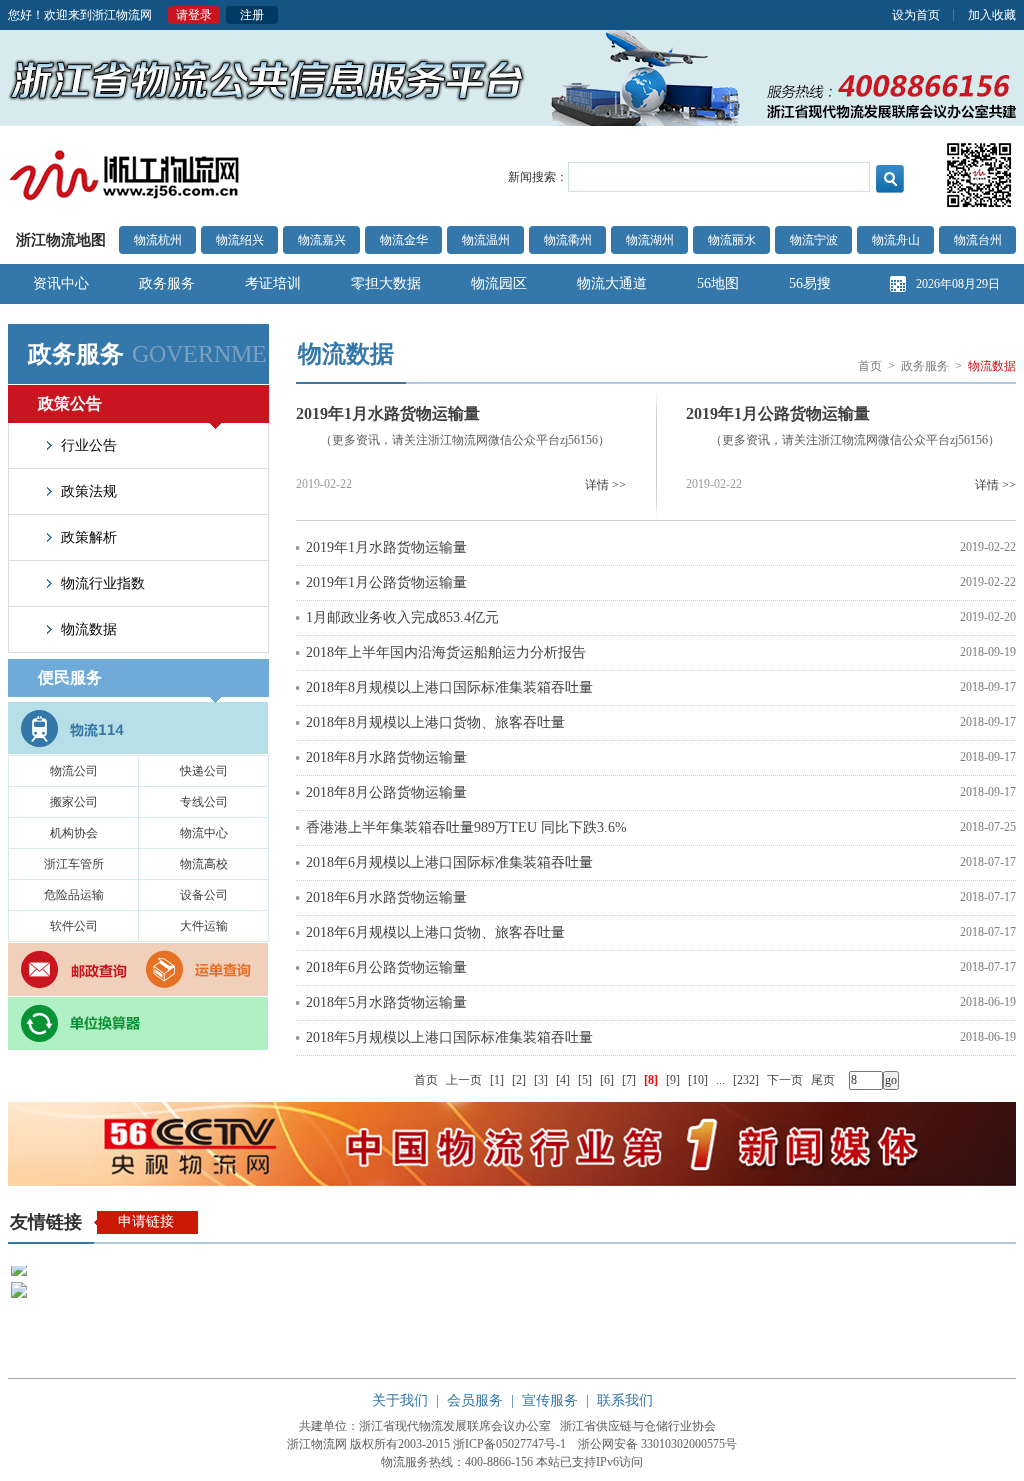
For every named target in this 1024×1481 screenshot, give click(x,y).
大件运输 (204, 926)
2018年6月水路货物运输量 (386, 897)
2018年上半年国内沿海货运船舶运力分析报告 (446, 652)
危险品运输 (74, 895)
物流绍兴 (240, 240)
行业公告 (89, 445)
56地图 (718, 283)
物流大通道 (612, 283)
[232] (746, 1080)
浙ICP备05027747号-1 (509, 1444)
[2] (519, 1080)
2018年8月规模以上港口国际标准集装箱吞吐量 (449, 687)
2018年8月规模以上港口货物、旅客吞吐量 (435, 722)
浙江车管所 (74, 864)
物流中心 (204, 833)
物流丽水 (732, 240)
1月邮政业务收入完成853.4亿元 (402, 617)
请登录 (194, 15)
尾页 (823, 1080)
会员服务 (475, 1400)
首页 (870, 366)
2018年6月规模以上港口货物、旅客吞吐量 (435, 932)
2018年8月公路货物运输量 (386, 792)
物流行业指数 (103, 583)
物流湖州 (650, 240)
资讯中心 (61, 283)
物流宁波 (814, 240)
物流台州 (978, 240)
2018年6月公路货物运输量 (386, 967)
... (720, 1080)
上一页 (464, 1080)
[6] (607, 1080)
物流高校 (204, 864)
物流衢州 (568, 240)
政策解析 (89, 537)
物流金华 (404, 240)
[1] (497, 1080)
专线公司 (204, 802)
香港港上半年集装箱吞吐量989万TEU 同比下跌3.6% (466, 827)
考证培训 (273, 283)
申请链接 (146, 1221)
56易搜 (810, 283)
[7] (629, 1080)
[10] (698, 1080)
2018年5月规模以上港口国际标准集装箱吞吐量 (449, 1037)
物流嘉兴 (322, 240)
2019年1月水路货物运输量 (388, 413)
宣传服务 (550, 1400)
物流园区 (499, 283)
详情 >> (605, 485)
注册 (252, 15)
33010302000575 (683, 1444)
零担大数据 (386, 283)
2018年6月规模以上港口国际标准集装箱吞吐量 (449, 862)
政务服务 (167, 283)
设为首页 (916, 15)
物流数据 (89, 629)
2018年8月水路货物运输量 (386, 757)
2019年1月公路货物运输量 (778, 413)
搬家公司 (74, 802)
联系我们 (625, 1400)
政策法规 (89, 491)
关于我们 (400, 1400)
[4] (563, 1080)
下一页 (785, 1080)
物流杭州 (158, 240)
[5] (585, 1080)
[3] (541, 1080)
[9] (673, 1080)
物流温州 (486, 240)
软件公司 (74, 926)
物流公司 (74, 771)
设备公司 (204, 895)
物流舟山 (896, 240)
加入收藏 (992, 15)
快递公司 (204, 771)
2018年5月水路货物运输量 (386, 1002)
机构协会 (74, 833)
